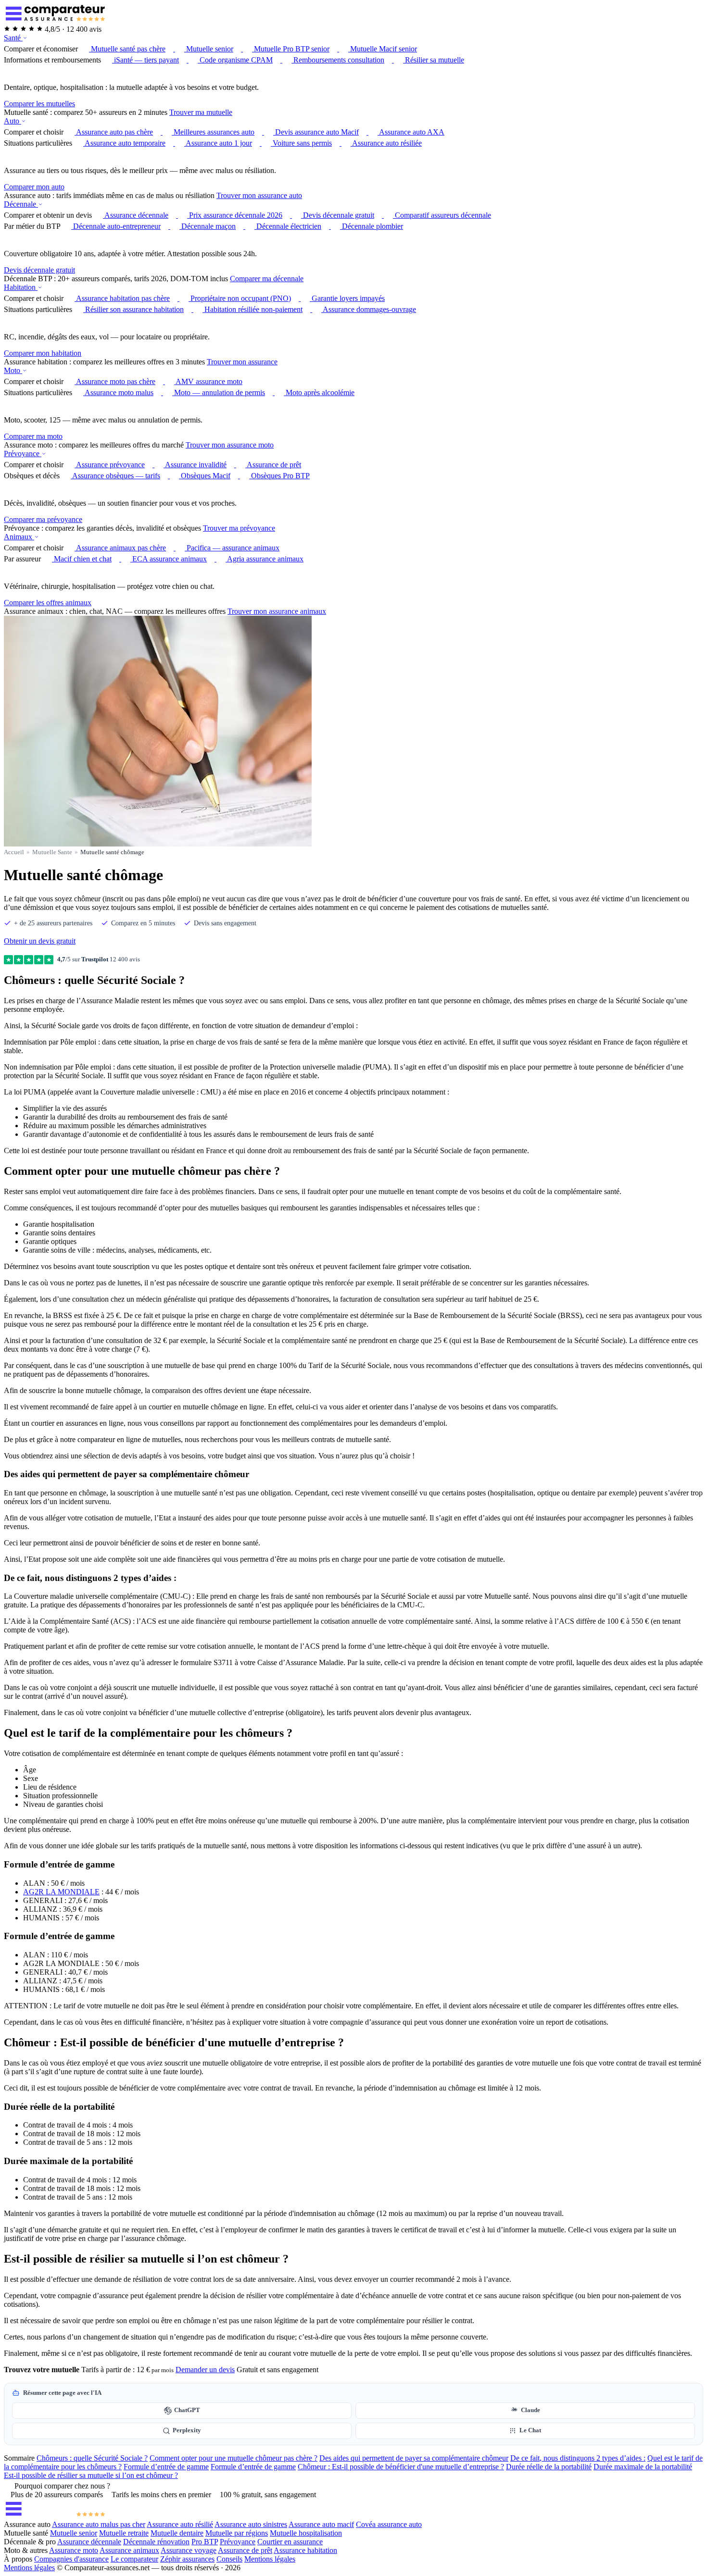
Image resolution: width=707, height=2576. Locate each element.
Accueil (14, 852)
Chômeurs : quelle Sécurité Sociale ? (92, 2458)
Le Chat (530, 2430)
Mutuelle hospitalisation (306, 2533)
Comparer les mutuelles (39, 104)
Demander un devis (205, 2370)
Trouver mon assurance (242, 362)
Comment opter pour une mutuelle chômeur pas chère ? (234, 2458)
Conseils (229, 2559)
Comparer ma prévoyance (43, 519)
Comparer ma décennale (267, 279)
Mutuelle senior (74, 2533)
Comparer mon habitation (43, 353)
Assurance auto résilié (180, 2524)
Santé (13, 38)
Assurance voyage (189, 2550)
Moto (13, 370)
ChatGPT (187, 2410)
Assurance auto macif (321, 2524)
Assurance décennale (89, 2542)
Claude (530, 2410)
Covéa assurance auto (389, 2524)
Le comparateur (134, 2559)
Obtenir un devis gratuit (40, 941)
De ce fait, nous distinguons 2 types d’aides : (578, 2458)
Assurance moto (74, 2550)
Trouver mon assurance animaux (277, 611)
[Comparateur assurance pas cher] (55, 20)
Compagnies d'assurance (71, 2559)
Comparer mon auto (34, 187)
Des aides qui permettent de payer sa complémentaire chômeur (414, 2458)
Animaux (19, 537)
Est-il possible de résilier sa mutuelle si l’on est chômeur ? (91, 2475)
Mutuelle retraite (124, 2533)
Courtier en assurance (290, 2542)
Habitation (21, 287)
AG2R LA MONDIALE (61, 1892)
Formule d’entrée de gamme (166, 2467)
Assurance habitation (305, 2550)
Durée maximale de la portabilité (643, 2467)
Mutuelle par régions (237, 2533)
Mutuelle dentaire (177, 2533)
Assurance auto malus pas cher (99, 2524)
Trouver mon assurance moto (230, 445)
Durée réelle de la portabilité (549, 2467)
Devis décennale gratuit (39, 270)
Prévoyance (23, 454)
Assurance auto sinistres (251, 2524)
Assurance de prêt (245, 2550)
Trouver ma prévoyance (239, 528)
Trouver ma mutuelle (201, 112)
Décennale (21, 204)
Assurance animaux (129, 2550)
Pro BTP (205, 2542)
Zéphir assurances (187, 2559)
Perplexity (187, 2430)
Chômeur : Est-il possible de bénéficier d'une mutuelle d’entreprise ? (401, 2467)
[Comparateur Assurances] (55, 2516)
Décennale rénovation (156, 2542)
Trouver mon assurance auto (259, 195)
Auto (13, 121)
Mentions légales (270, 2559)
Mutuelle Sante (52, 852)
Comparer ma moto (33, 436)
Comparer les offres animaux (48, 603)
